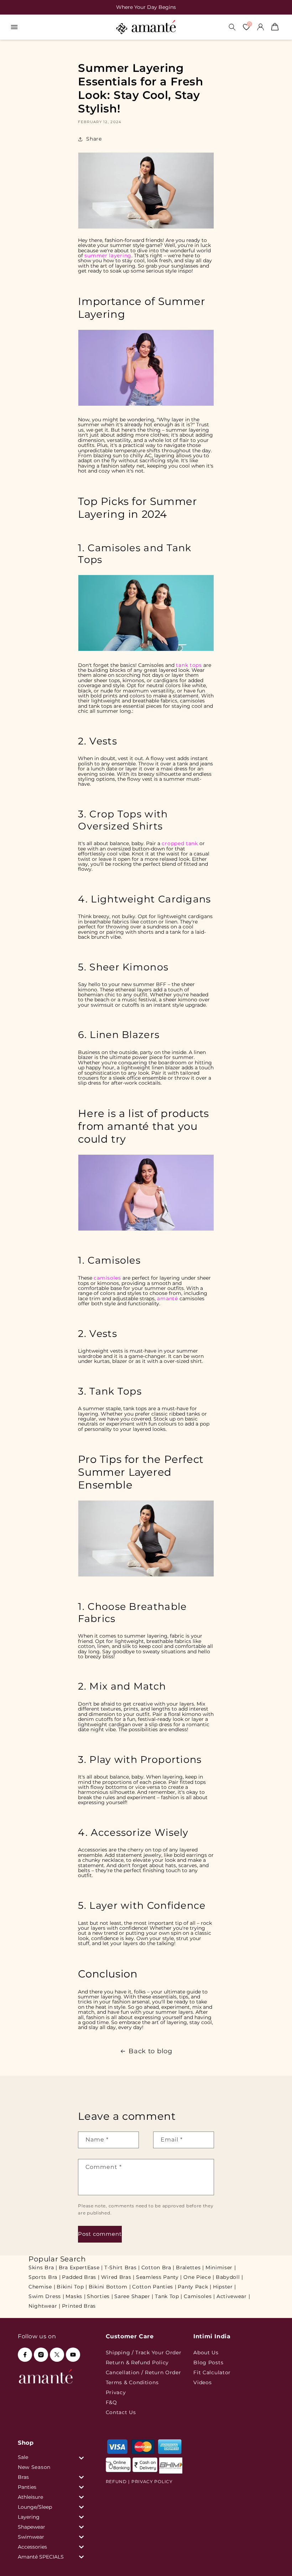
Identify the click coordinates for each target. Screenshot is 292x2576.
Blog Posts (208, 2362)
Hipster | (225, 2287)
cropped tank (180, 843)
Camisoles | (199, 2296)
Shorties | (100, 2296)
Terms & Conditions (132, 2382)
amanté (167, 1298)
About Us (206, 2353)
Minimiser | (221, 2267)
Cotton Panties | (154, 2287)
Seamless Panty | (159, 2277)
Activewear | (233, 2296)
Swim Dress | (46, 2296)
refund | (118, 2482)
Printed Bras (79, 2306)
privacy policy (152, 2482)
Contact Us (121, 2412)
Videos (202, 2382)
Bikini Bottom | (110, 2287)
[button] (14, 27)
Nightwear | (45, 2306)
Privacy (116, 2392)
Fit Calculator (212, 2372)
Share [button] (94, 139)
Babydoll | (230, 2277)
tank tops (189, 665)
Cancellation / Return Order (144, 2372)
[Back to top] (275, 2561)
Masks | (75, 2296)
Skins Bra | (43, 2267)
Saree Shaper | (134, 2296)
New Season (34, 2467)
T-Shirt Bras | (122, 2267)
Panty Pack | (194, 2287)
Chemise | (42, 2287)
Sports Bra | (45, 2277)
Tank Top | (169, 2296)
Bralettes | (190, 2267)
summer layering (108, 256)
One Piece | (199, 2277)
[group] (137, 7)
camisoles (107, 1278)
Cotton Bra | (158, 2267)
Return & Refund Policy (137, 2362)
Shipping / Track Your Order (144, 2353)
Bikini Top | (72, 2287)
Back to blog (150, 2051)
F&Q (111, 2402)
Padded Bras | (81, 2277)
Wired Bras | (118, 2277)
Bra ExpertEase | (81, 2267)
